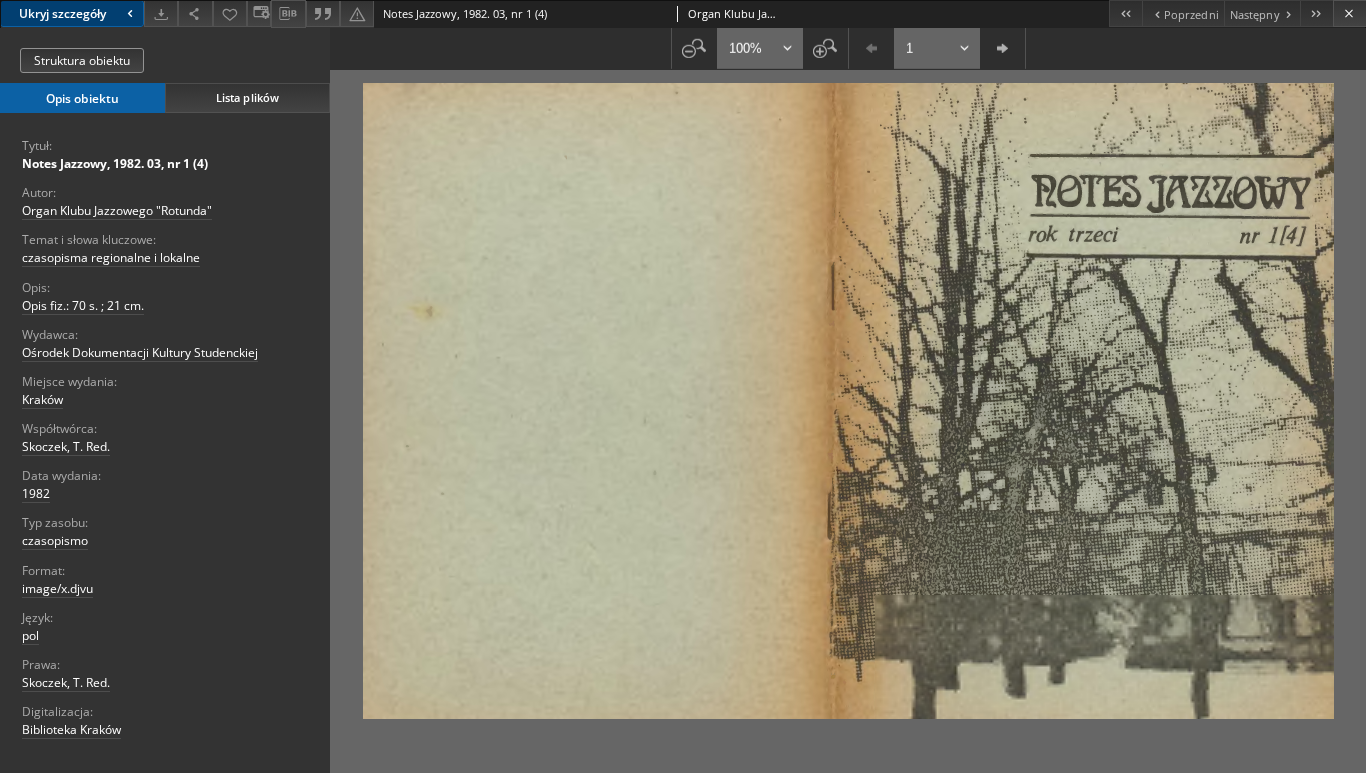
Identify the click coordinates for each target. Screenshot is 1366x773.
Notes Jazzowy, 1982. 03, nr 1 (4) (115, 163)
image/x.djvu (57, 588)
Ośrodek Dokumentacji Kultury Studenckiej (140, 352)
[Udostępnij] (195, 13)
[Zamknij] (1349, 13)
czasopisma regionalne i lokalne (111, 257)
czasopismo (55, 540)
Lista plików (247, 97)
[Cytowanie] (323, 13)
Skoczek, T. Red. (66, 446)
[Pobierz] (161, 13)
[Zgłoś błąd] (357, 13)
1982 (36, 493)
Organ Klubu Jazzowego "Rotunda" (117, 210)
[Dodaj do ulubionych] (230, 13)
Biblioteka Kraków (71, 729)
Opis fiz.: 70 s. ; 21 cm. (83, 305)
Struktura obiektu (82, 60)
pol (30, 635)
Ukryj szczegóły (62, 13)
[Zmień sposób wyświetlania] (259, 13)
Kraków (42, 399)
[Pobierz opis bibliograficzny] (288, 14)
